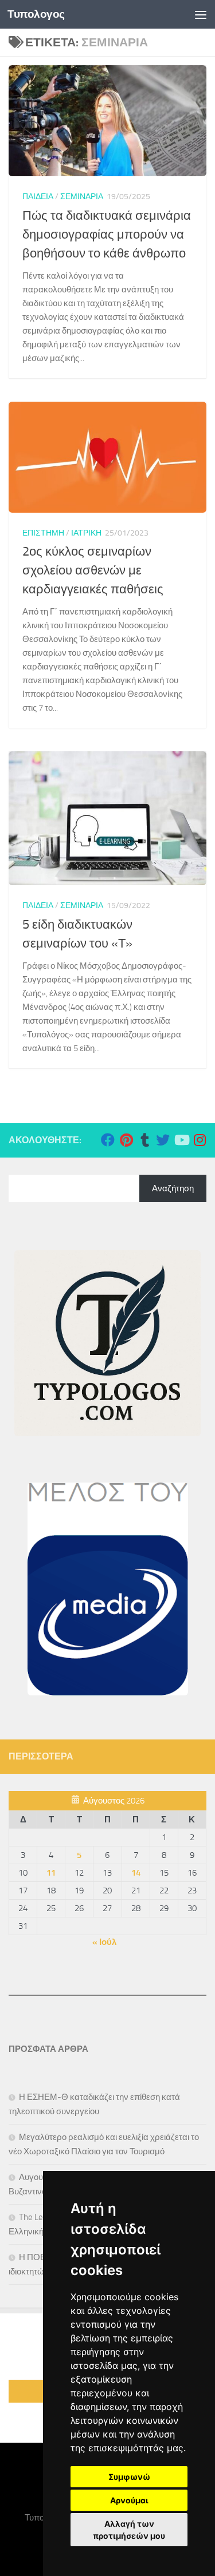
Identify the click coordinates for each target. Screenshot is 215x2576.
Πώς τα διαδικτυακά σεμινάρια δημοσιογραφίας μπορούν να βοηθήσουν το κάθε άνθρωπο (107, 235)
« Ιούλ (104, 1942)
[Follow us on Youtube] (181, 1140)
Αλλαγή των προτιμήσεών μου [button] (129, 2530)
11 (51, 1873)
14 (136, 1873)
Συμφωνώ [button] (129, 2477)
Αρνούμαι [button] (129, 2500)
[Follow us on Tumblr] (144, 1140)
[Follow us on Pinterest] (126, 1140)
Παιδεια (38, 197)
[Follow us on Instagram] (200, 1140)
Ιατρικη (86, 533)
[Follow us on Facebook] (108, 1140)
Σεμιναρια (82, 197)
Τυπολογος (36, 14)
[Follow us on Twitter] (163, 1140)
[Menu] (201, 14)
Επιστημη (43, 533)
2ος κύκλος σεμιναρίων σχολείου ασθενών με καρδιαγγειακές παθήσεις (93, 570)
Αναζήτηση (173, 1188)
